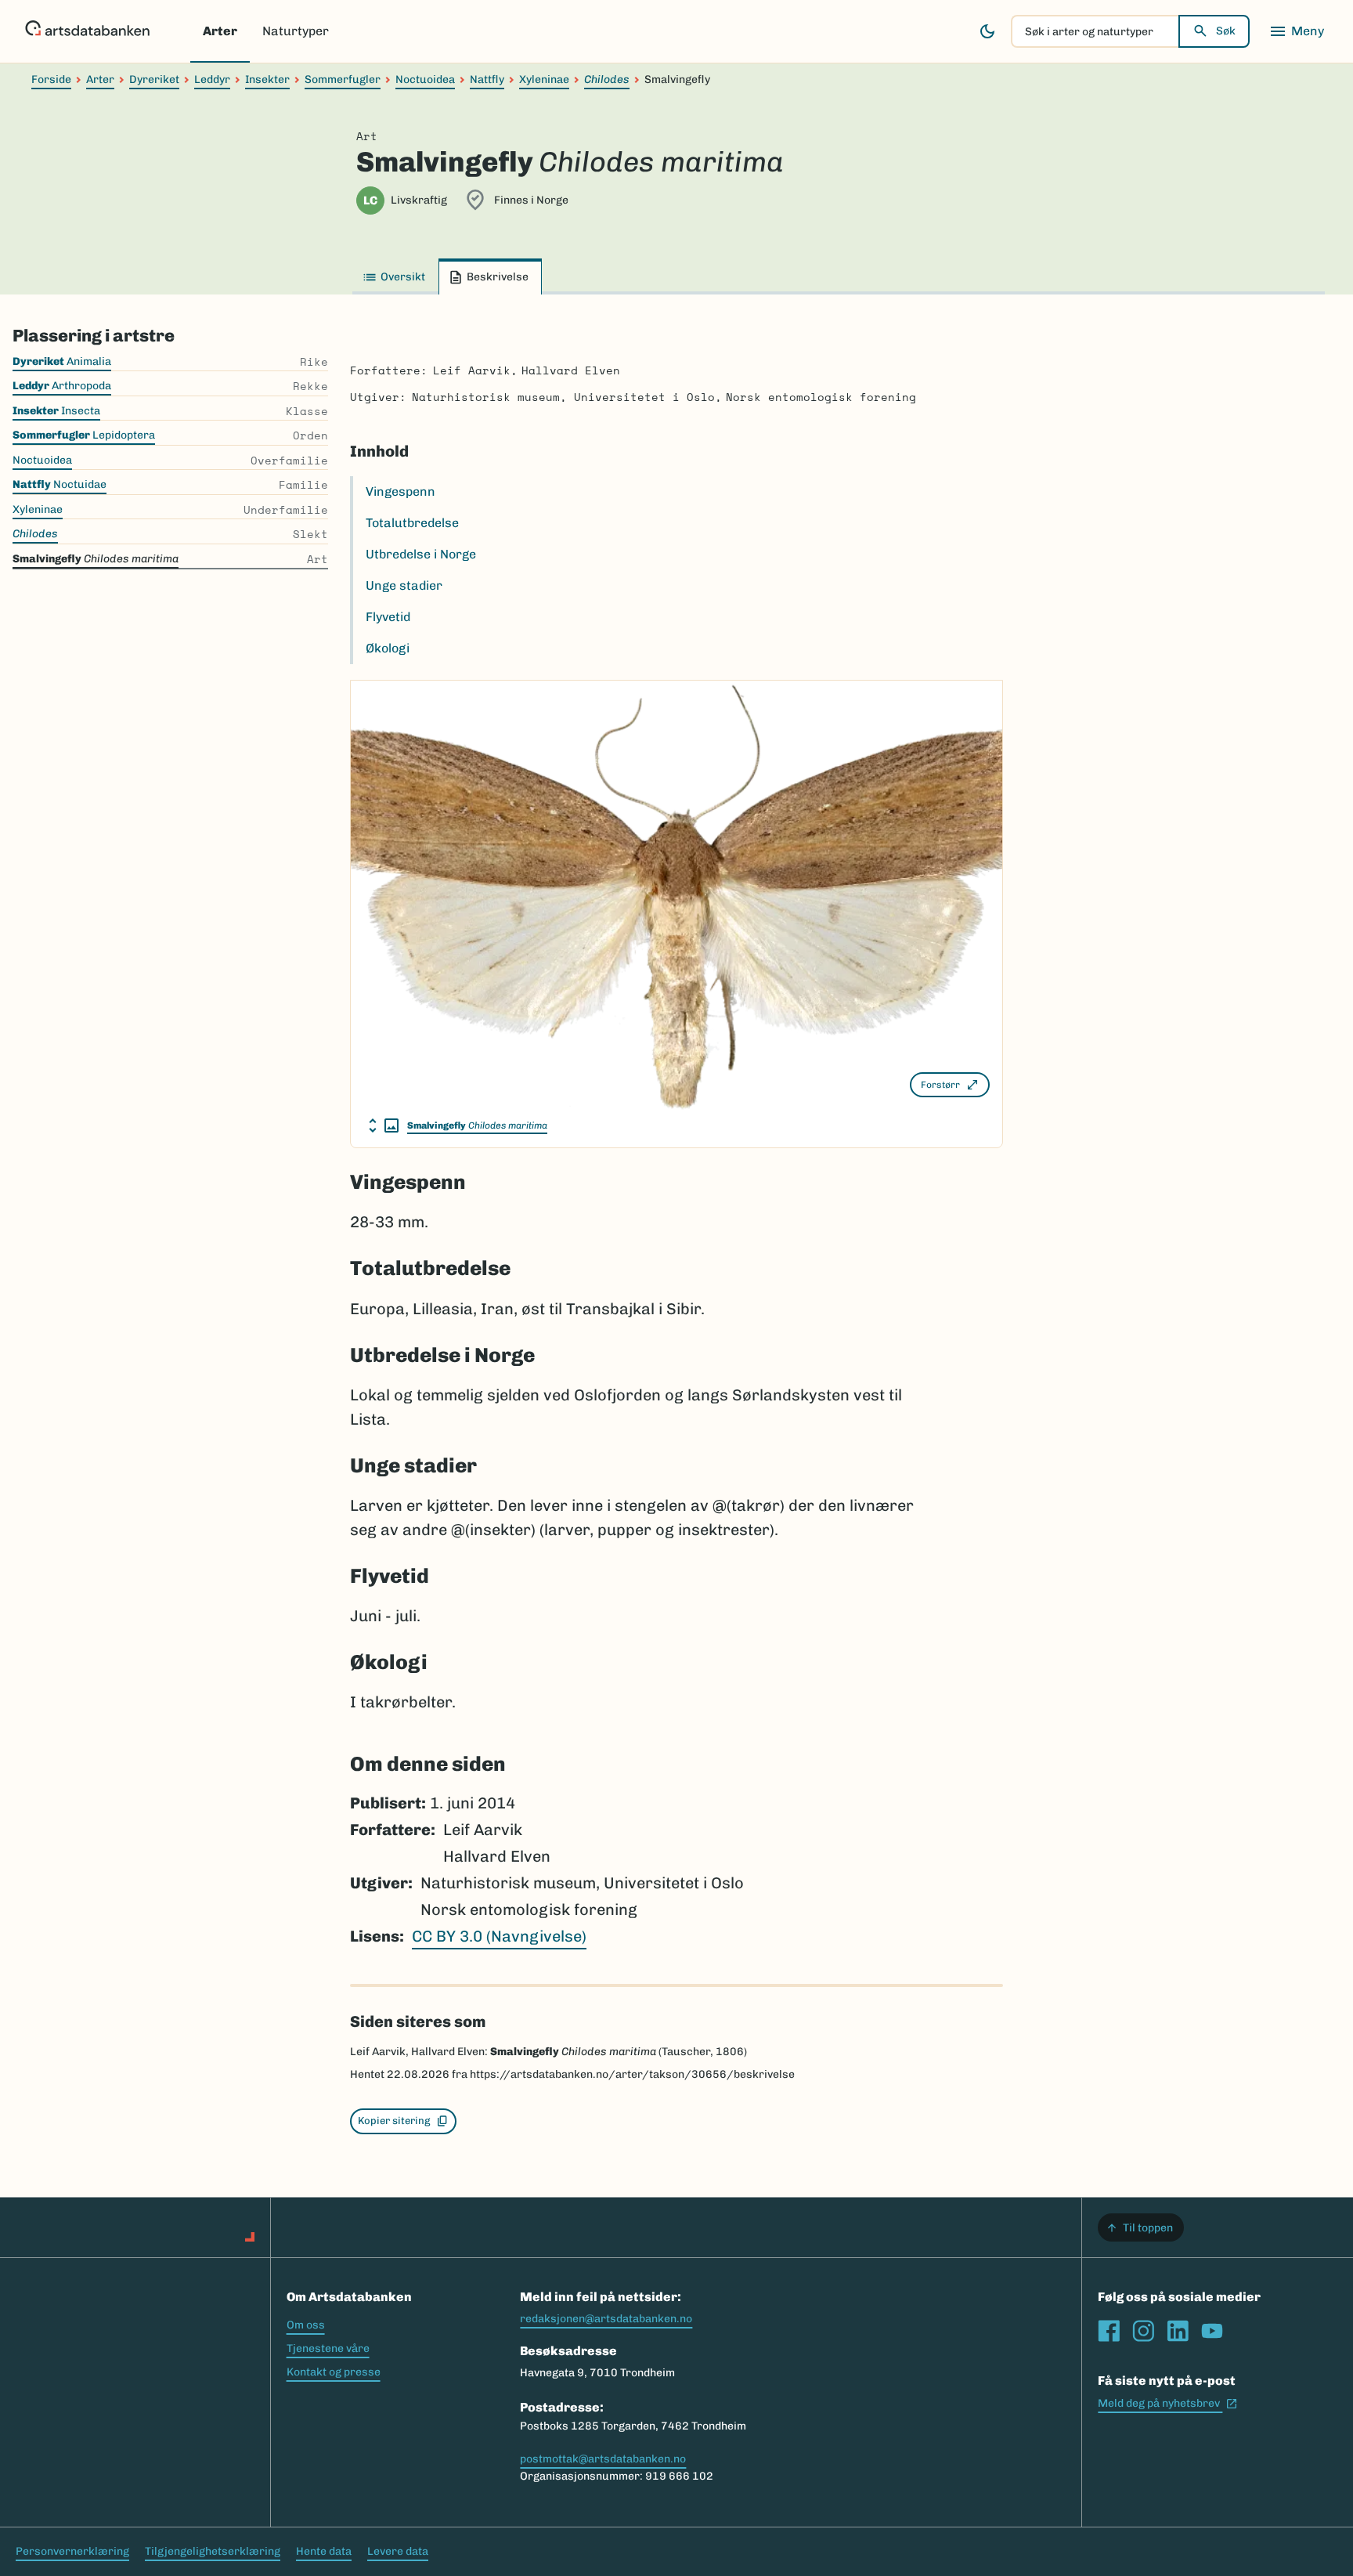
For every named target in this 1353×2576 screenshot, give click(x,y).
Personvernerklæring (72, 2551)
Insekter (267, 79)
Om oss (306, 2325)
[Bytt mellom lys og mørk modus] (987, 31)
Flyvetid (388, 617)
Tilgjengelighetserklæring (213, 2551)
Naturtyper (296, 31)
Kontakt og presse (334, 2372)
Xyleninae (544, 79)
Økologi (388, 648)
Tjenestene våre (328, 2348)
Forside (51, 79)
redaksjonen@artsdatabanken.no (606, 2319)
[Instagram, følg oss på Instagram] (1143, 2331)
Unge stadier (404, 585)
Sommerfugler (343, 79)
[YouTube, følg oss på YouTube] (1212, 2331)
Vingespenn (400, 491)
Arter (220, 31)
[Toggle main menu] (1297, 31)
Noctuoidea (425, 79)
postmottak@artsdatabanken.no (603, 2459)
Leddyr (212, 79)
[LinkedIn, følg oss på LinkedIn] (1178, 2331)
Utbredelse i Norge (421, 554)
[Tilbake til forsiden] (87, 31)
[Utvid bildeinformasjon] (384, 1125)
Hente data (324, 2551)
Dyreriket (154, 79)
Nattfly (487, 79)
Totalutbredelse (412, 523)
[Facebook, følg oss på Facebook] (1109, 2331)
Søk (1226, 31)
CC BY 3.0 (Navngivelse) (499, 1936)
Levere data (398, 2551)
